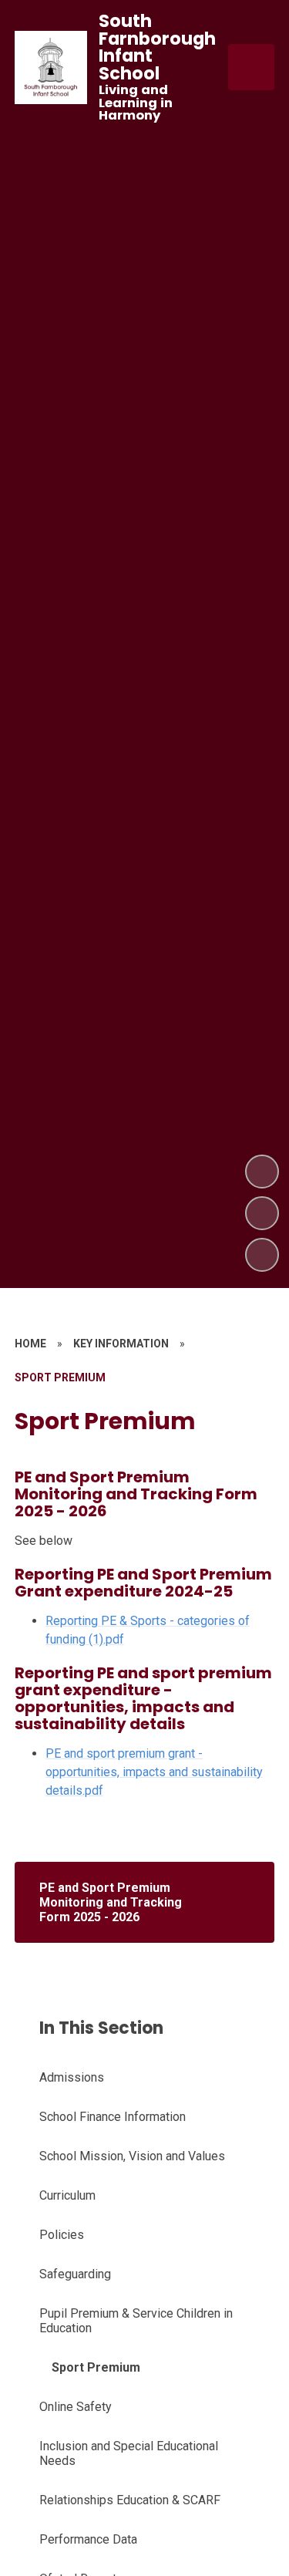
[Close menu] (251, 67)
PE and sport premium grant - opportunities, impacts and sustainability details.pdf (154, 1772)
